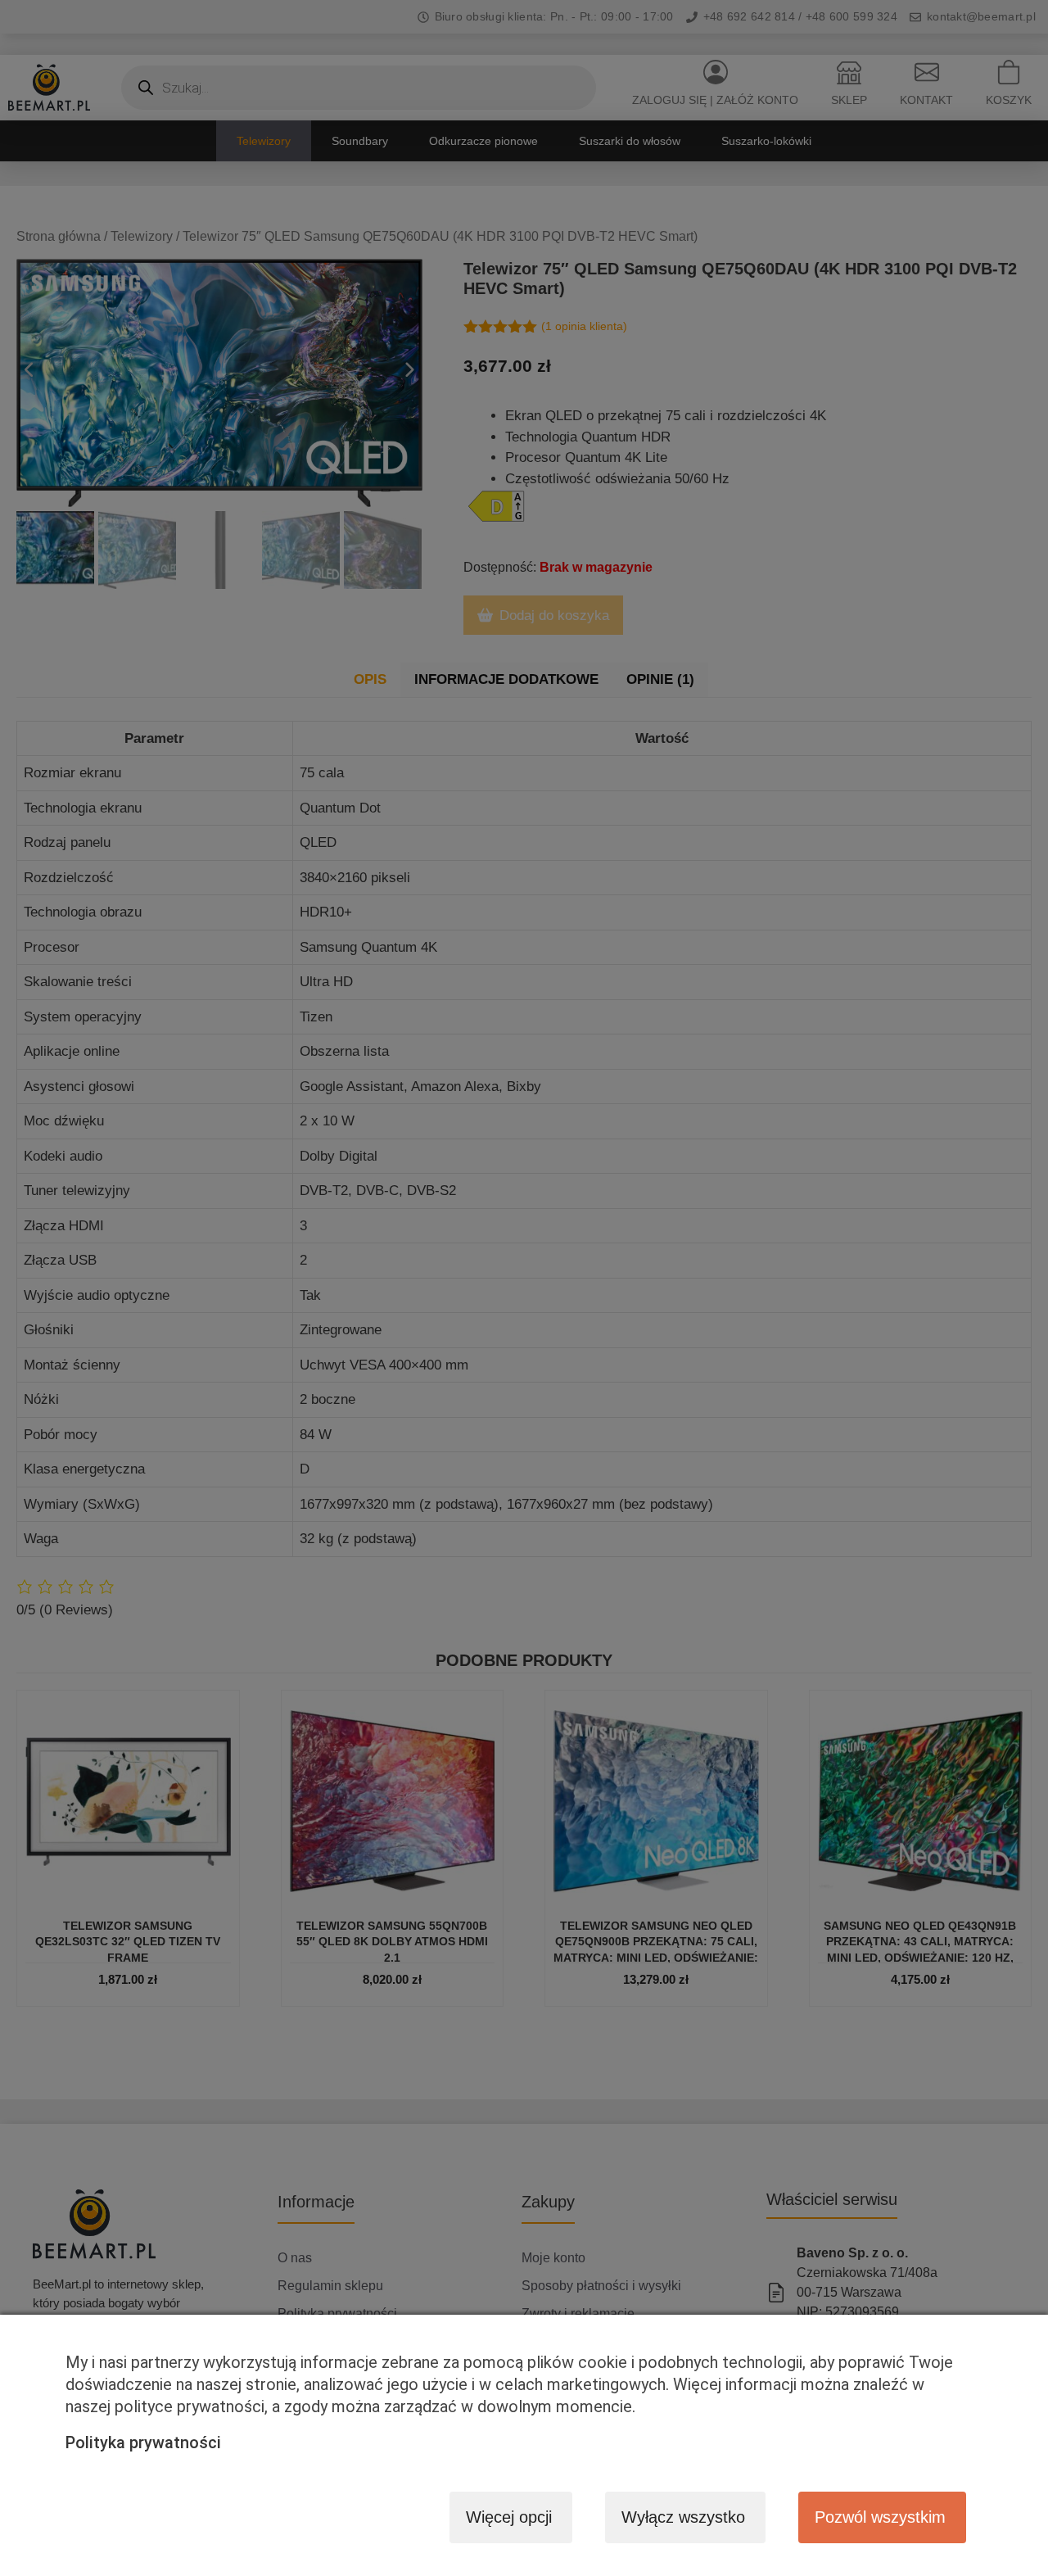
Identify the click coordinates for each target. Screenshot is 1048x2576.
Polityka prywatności (143, 2442)
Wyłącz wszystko (683, 2517)
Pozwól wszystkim (880, 2517)
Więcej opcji (509, 2517)
